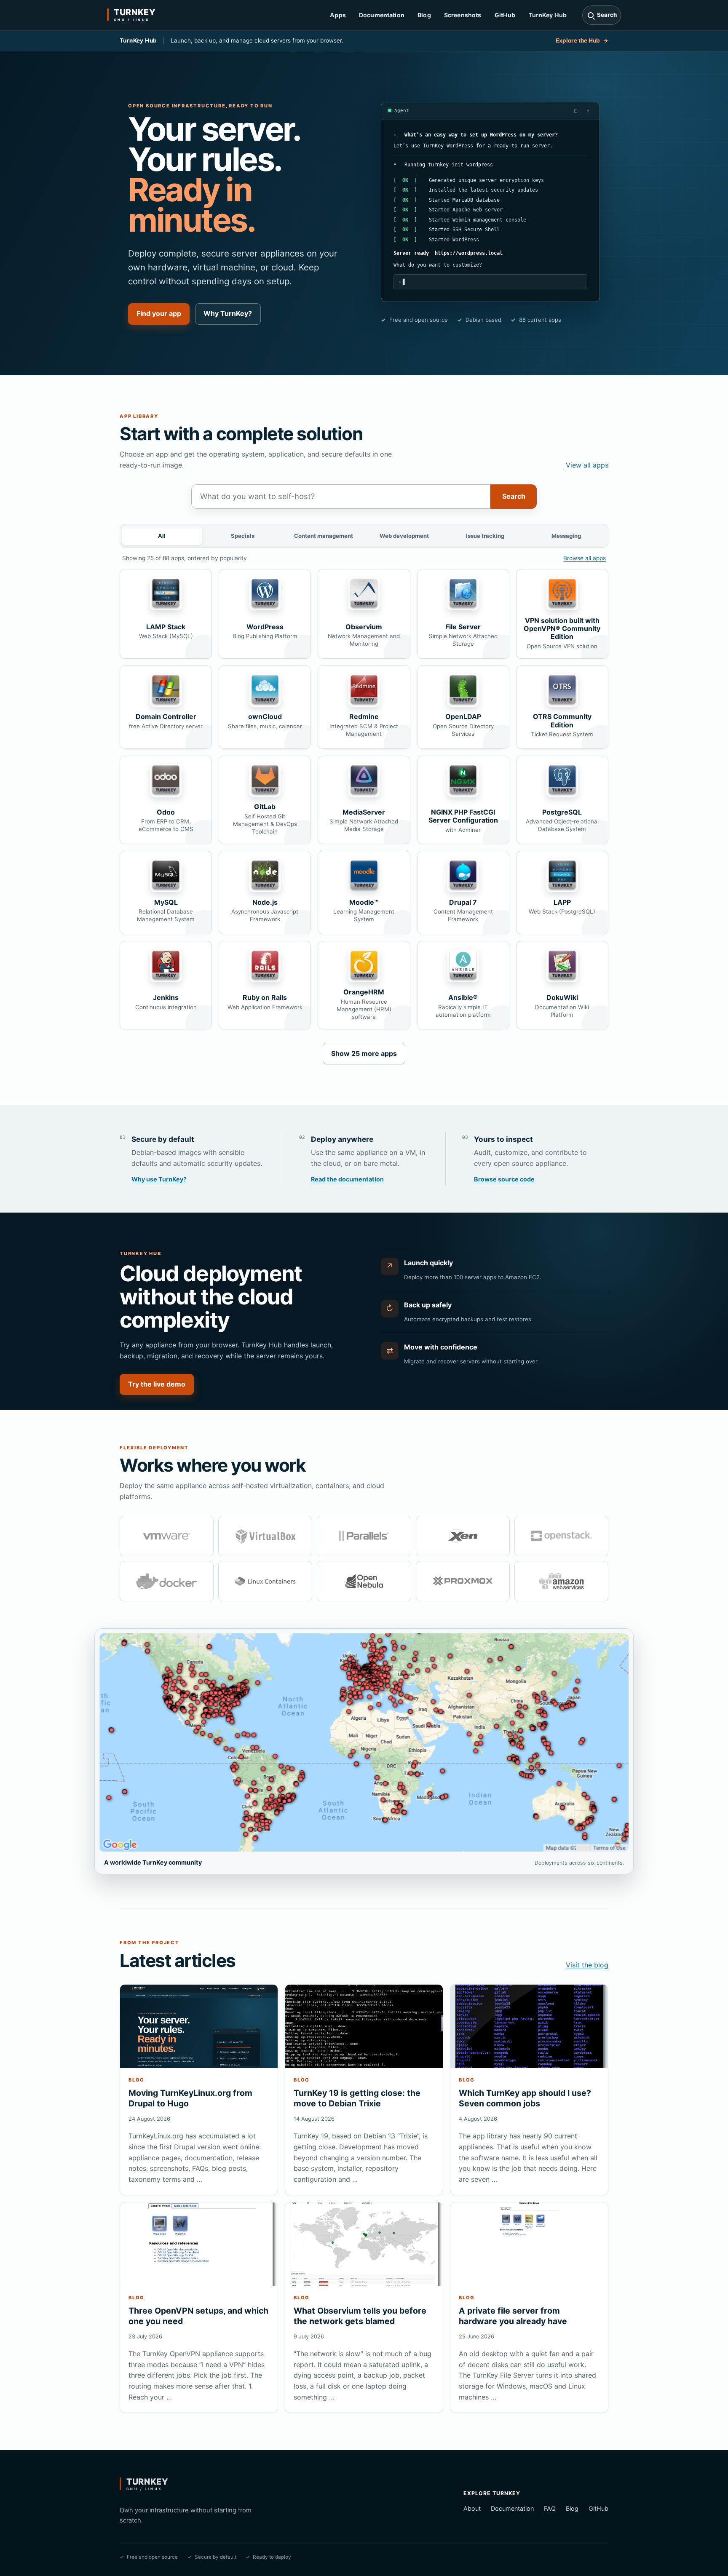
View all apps (587, 465)
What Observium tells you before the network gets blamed (360, 2316)
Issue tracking (485, 536)
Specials (243, 536)
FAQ (550, 2508)
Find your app (159, 313)
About (472, 2508)
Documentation (382, 15)
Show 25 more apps (364, 1053)
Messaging (566, 536)
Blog (424, 15)
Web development (404, 536)
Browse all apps (585, 558)
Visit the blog (587, 1965)
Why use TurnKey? (159, 1179)
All (162, 536)
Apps (338, 15)
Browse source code (504, 1179)
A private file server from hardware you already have (513, 2316)
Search (514, 496)
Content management (324, 536)
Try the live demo (157, 1384)
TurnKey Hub (548, 15)
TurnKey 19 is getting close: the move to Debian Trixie (357, 2098)
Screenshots (463, 15)
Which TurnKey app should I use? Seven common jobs (525, 2098)
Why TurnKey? (228, 313)
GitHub (505, 15)
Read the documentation (347, 1179)
